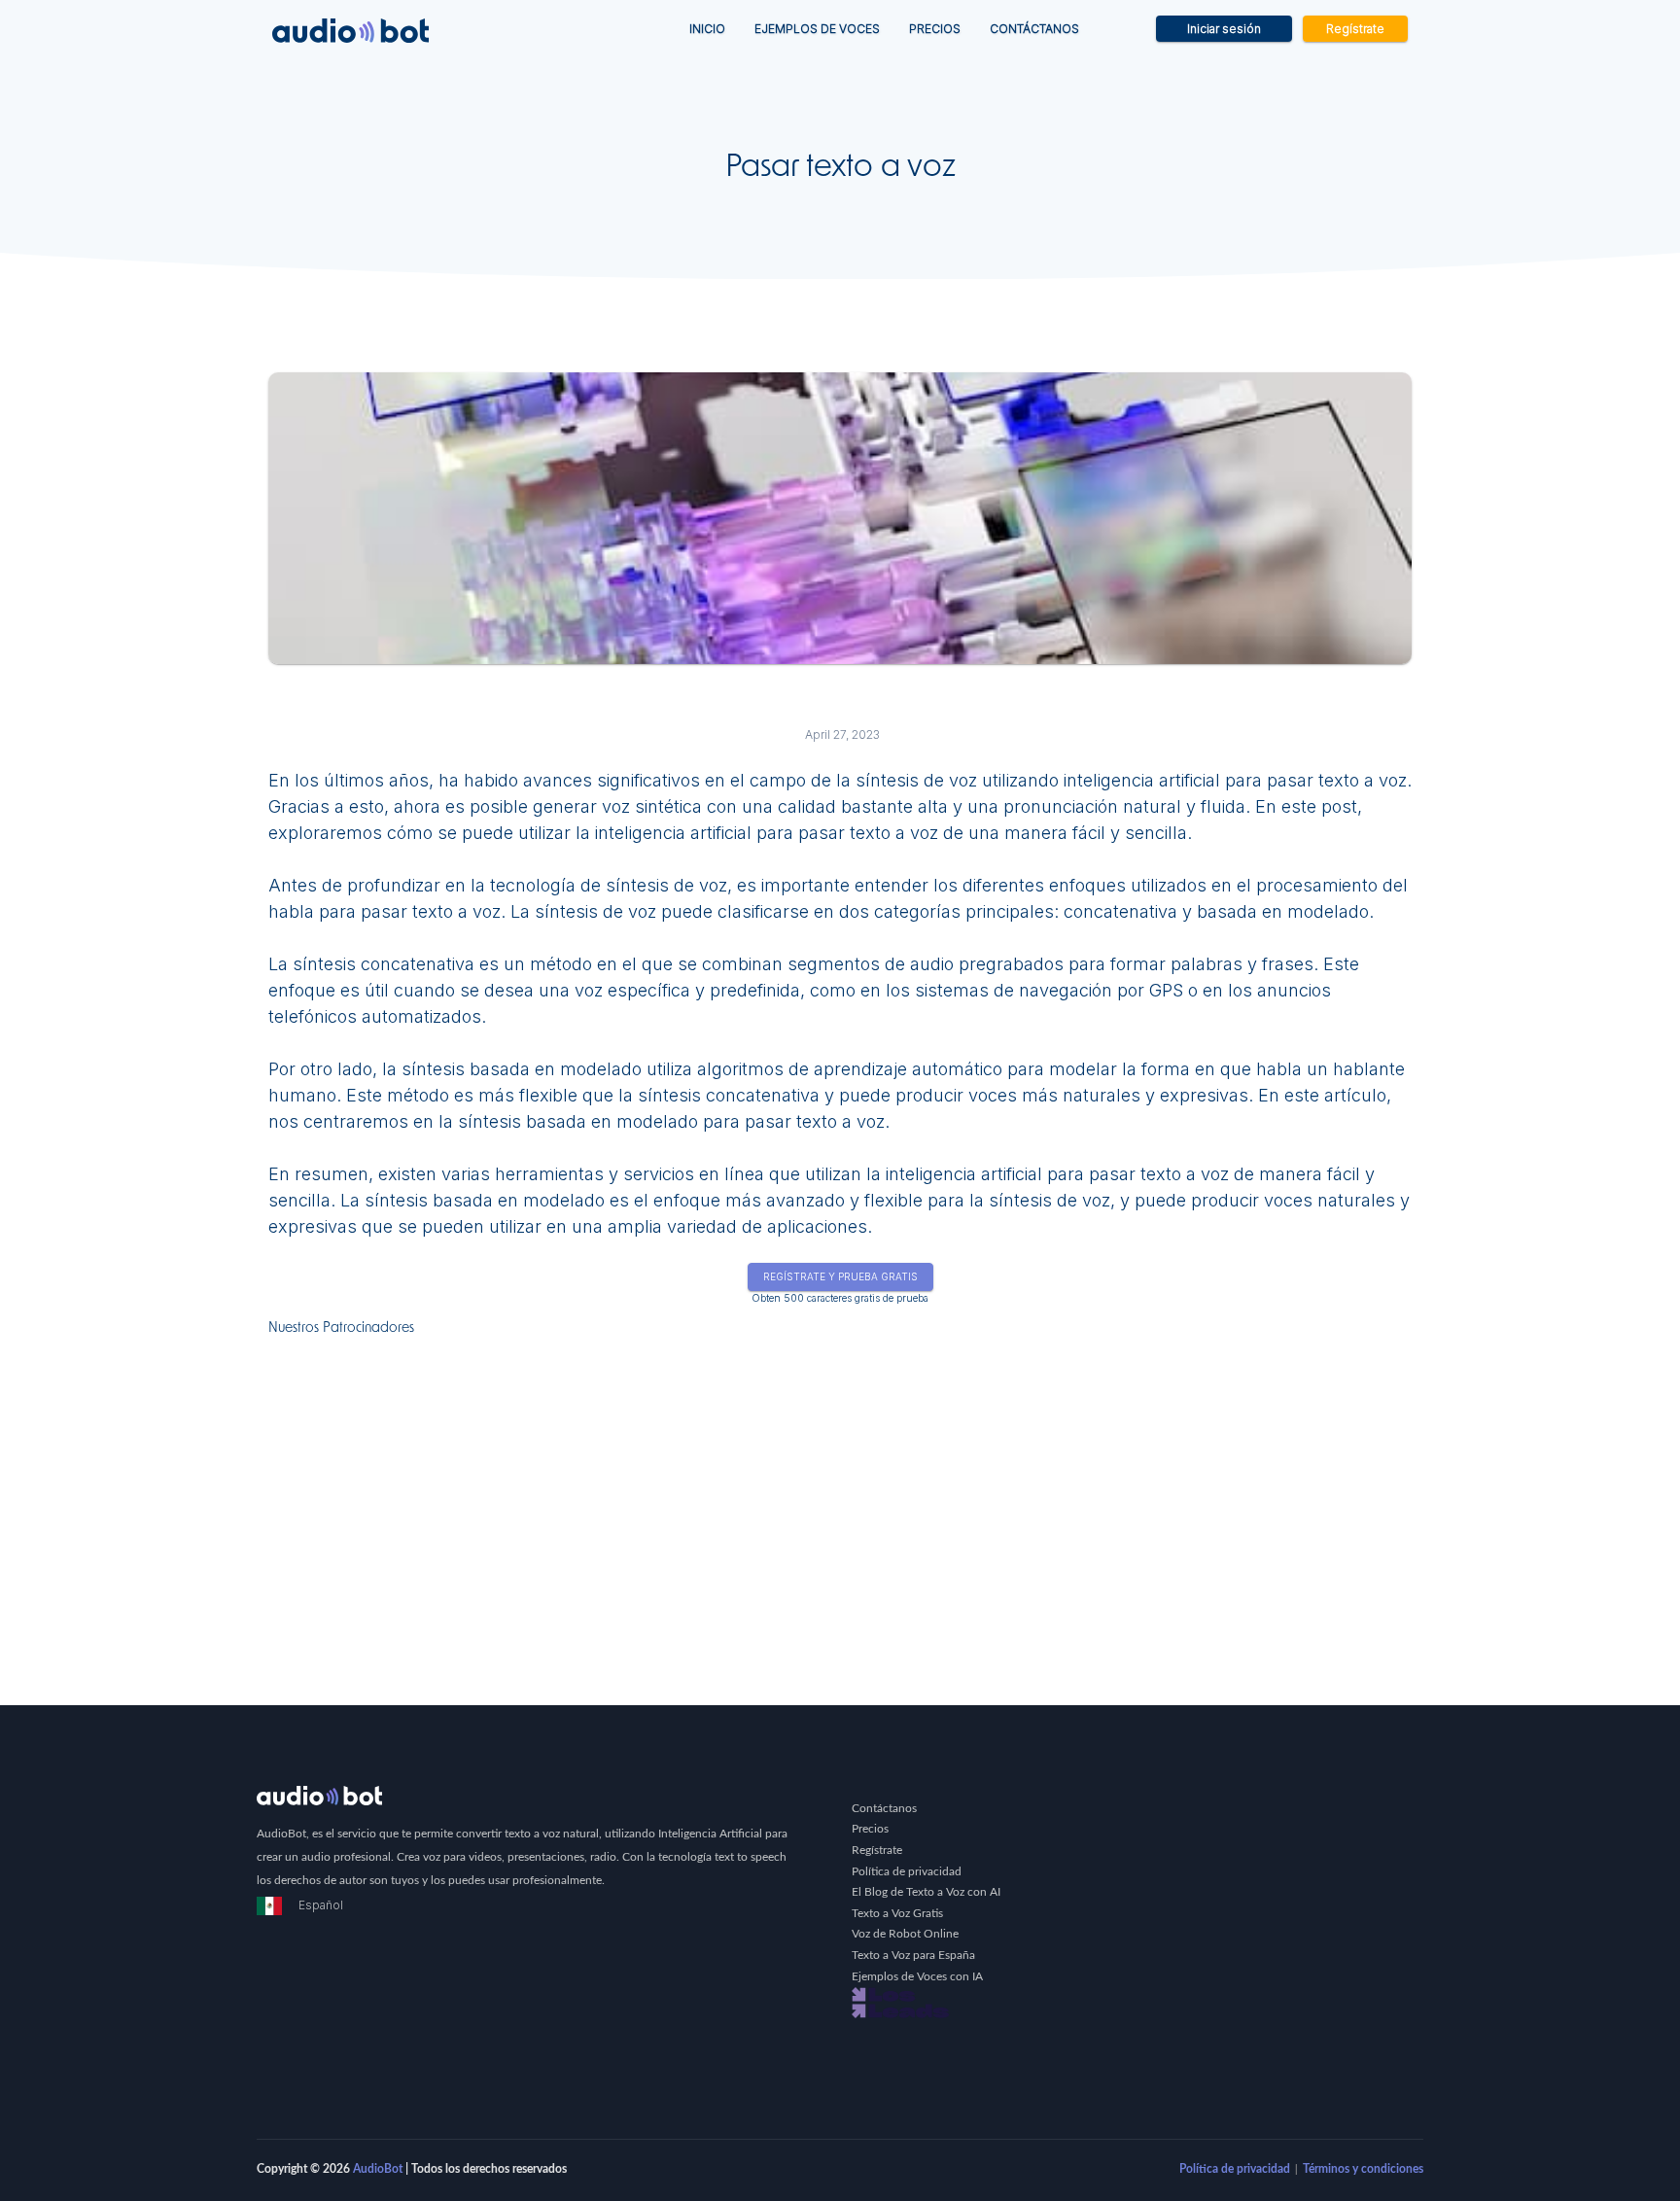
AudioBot (378, 2169)
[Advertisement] (840, 1482)
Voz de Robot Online (905, 1934)
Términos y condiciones (1363, 2169)
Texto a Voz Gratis (897, 1913)
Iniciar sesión (1224, 29)
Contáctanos (1034, 29)
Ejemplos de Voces (817, 29)
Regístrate (1355, 29)
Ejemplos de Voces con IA (917, 1976)
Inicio (715, 28)
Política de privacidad (907, 1871)
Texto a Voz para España (913, 1955)
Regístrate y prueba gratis (840, 1276)
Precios (935, 29)
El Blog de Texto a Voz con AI (926, 1892)
